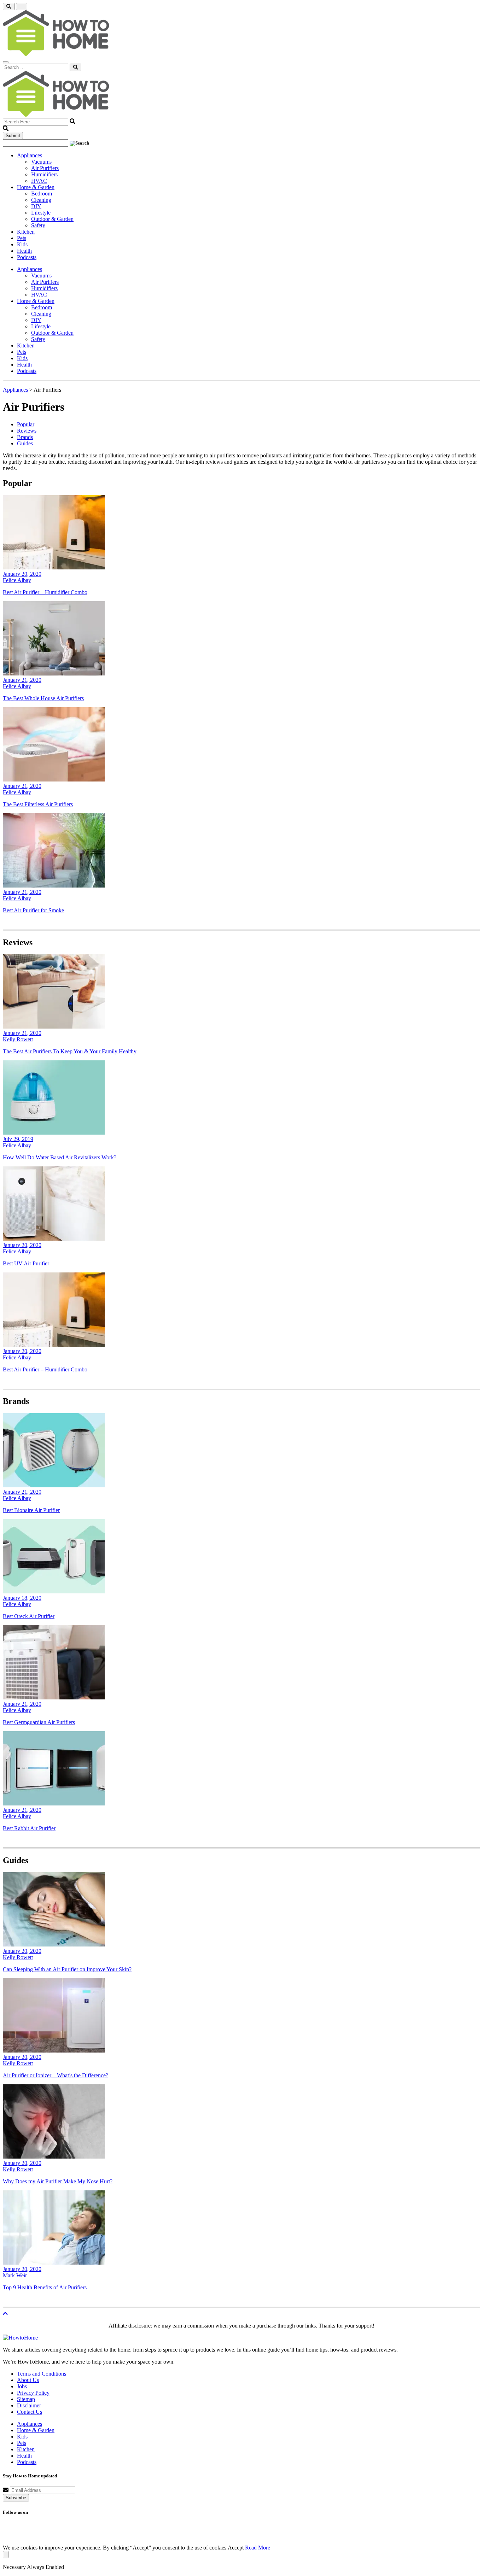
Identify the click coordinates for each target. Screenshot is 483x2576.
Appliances (30, 155)
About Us (28, 2380)
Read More (258, 2548)
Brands (25, 437)
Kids (22, 244)
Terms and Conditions (42, 2374)
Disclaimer (29, 2405)
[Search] (75, 67)
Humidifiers (44, 174)
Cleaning (41, 200)
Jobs (22, 2386)
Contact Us (30, 2412)
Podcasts (27, 257)
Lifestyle (41, 213)
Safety (38, 225)
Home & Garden (36, 187)
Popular (26, 424)
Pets (22, 238)
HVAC (39, 181)
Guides (25, 443)
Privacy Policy (33, 2393)
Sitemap (26, 2399)
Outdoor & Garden (52, 219)
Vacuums (41, 162)
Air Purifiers (45, 168)
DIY (36, 206)
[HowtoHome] (20, 2338)
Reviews (27, 431)
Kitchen (26, 232)
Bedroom (42, 194)
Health (24, 251)
